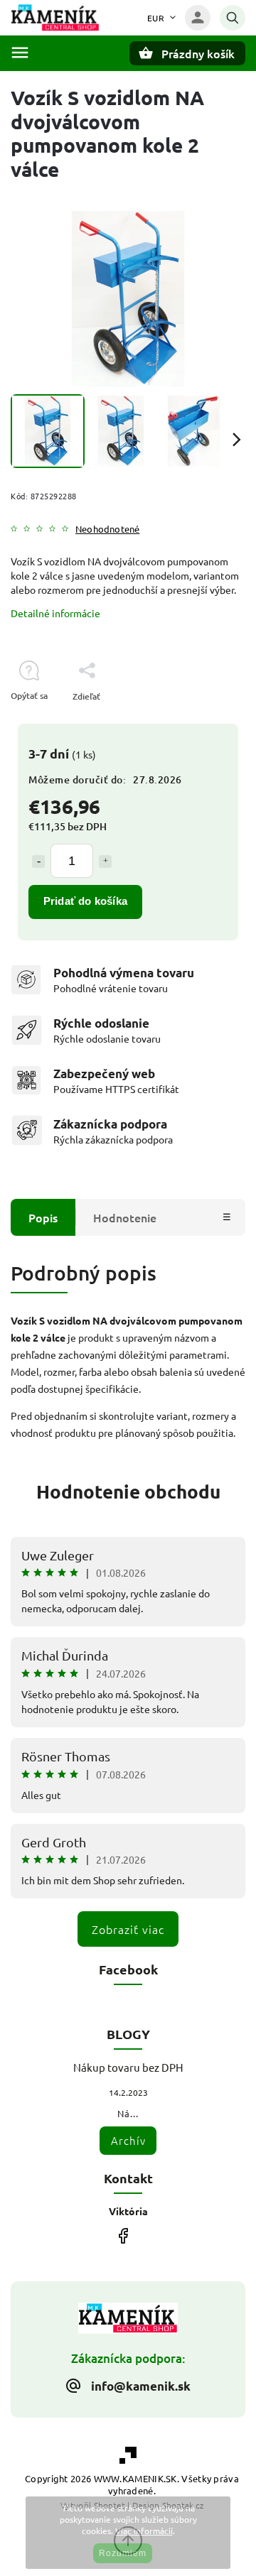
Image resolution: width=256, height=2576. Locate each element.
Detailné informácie (55, 613)
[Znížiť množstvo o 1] (38, 862)
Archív (128, 2140)
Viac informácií (144, 2531)
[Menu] (20, 53)
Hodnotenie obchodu (128, 1491)
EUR (156, 18)
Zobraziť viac (128, 1929)
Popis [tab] (43, 1217)
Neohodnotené (107, 529)
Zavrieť (199, 721)
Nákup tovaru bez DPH (128, 2067)
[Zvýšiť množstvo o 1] (105, 862)
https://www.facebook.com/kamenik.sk (123, 2236)
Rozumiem (123, 2553)
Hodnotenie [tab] (125, 1217)
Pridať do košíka (85, 901)
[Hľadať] (233, 18)
